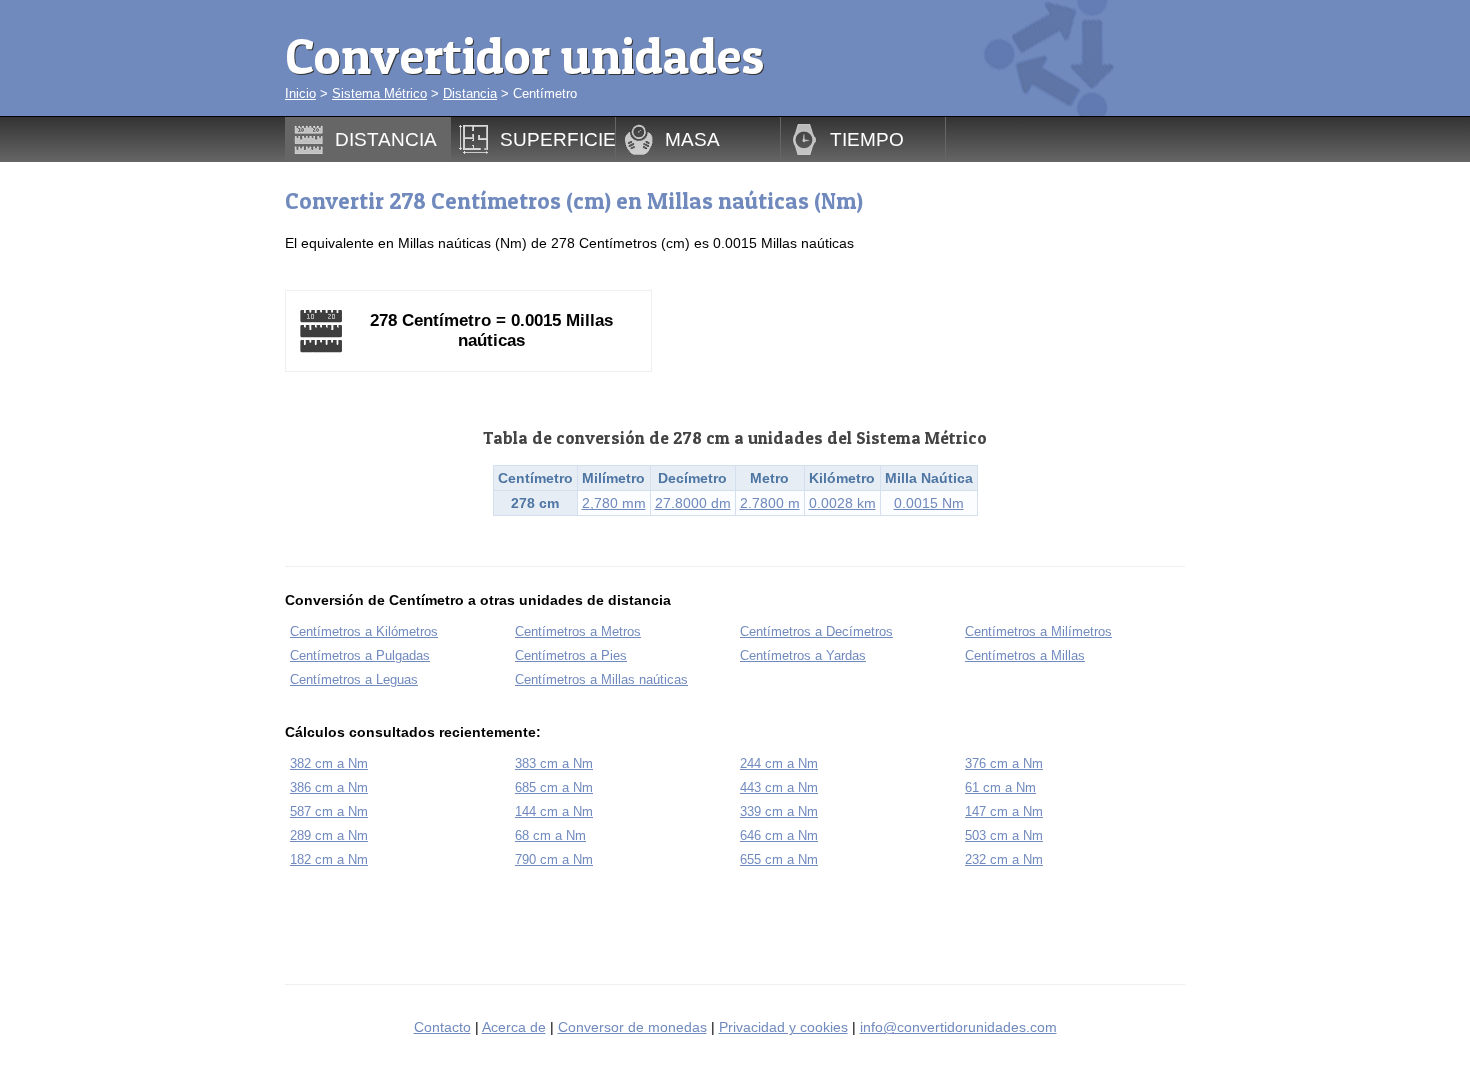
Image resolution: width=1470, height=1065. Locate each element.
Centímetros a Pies (571, 655)
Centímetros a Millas (1025, 655)
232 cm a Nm (1004, 859)
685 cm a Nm (554, 787)
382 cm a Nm (329, 763)
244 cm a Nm (779, 763)
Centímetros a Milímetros (1038, 631)
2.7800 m (770, 503)
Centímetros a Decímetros (816, 631)
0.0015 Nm (929, 503)
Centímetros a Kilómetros (364, 631)
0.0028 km (842, 503)
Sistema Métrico (379, 93)
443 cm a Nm (779, 787)
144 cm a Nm (554, 811)
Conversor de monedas (632, 1027)
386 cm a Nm (329, 787)
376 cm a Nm (1004, 763)
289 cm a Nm (329, 835)
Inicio (300, 93)
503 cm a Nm (1004, 835)
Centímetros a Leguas (354, 679)
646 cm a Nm (779, 835)
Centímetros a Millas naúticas (601, 679)
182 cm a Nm (329, 859)
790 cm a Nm (554, 859)
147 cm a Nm (1004, 811)
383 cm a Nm (554, 763)
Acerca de (514, 1027)
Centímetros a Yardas (803, 655)
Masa (692, 139)
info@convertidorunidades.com (958, 1027)
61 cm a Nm (1000, 787)
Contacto (442, 1027)
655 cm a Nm (779, 859)
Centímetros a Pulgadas (360, 655)
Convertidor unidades (524, 55)
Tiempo (867, 139)
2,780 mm (614, 503)
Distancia (470, 93)
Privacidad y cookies (783, 1027)
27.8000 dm (693, 503)
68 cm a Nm (550, 835)
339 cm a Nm (779, 811)
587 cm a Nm (329, 811)
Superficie (558, 139)
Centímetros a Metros (578, 631)
